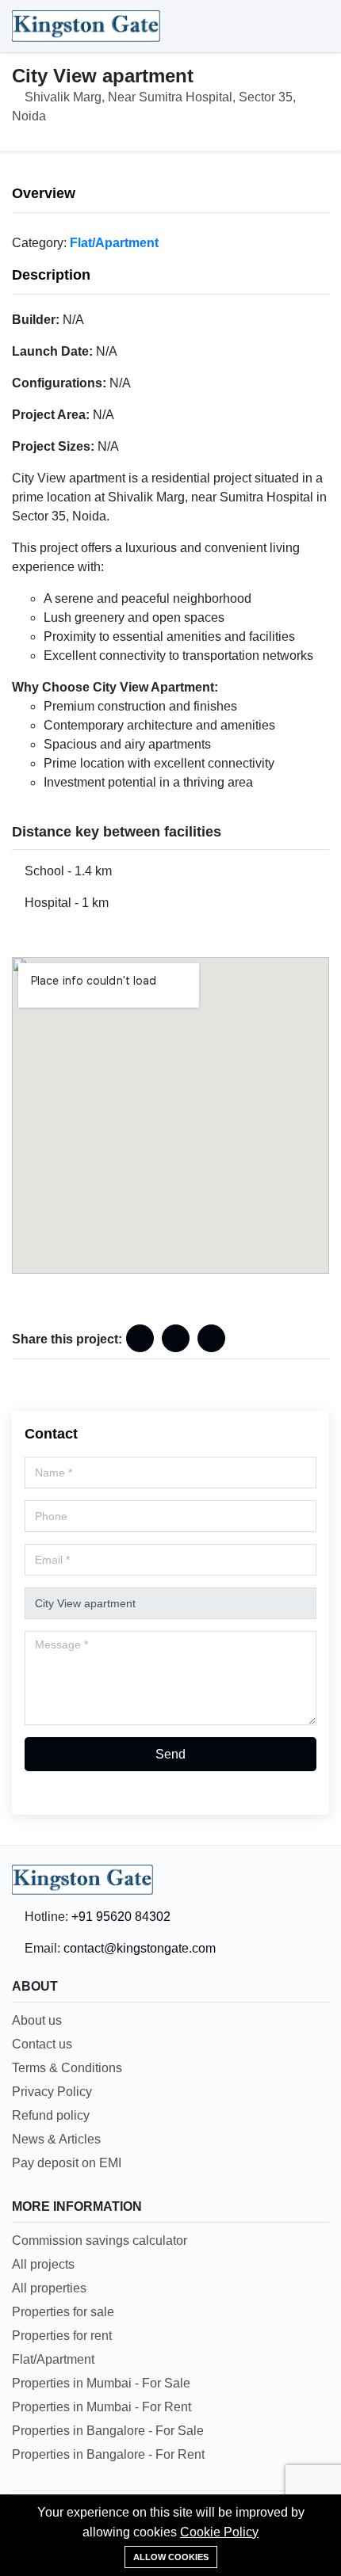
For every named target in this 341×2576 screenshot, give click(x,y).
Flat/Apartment (114, 243)
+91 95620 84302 (121, 1917)
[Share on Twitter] (211, 1338)
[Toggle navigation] (313, 26)
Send (170, 1754)
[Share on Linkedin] (176, 1338)
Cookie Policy (219, 2532)
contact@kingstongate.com (140, 1948)
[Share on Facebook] (140, 1338)
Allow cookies (171, 2557)
